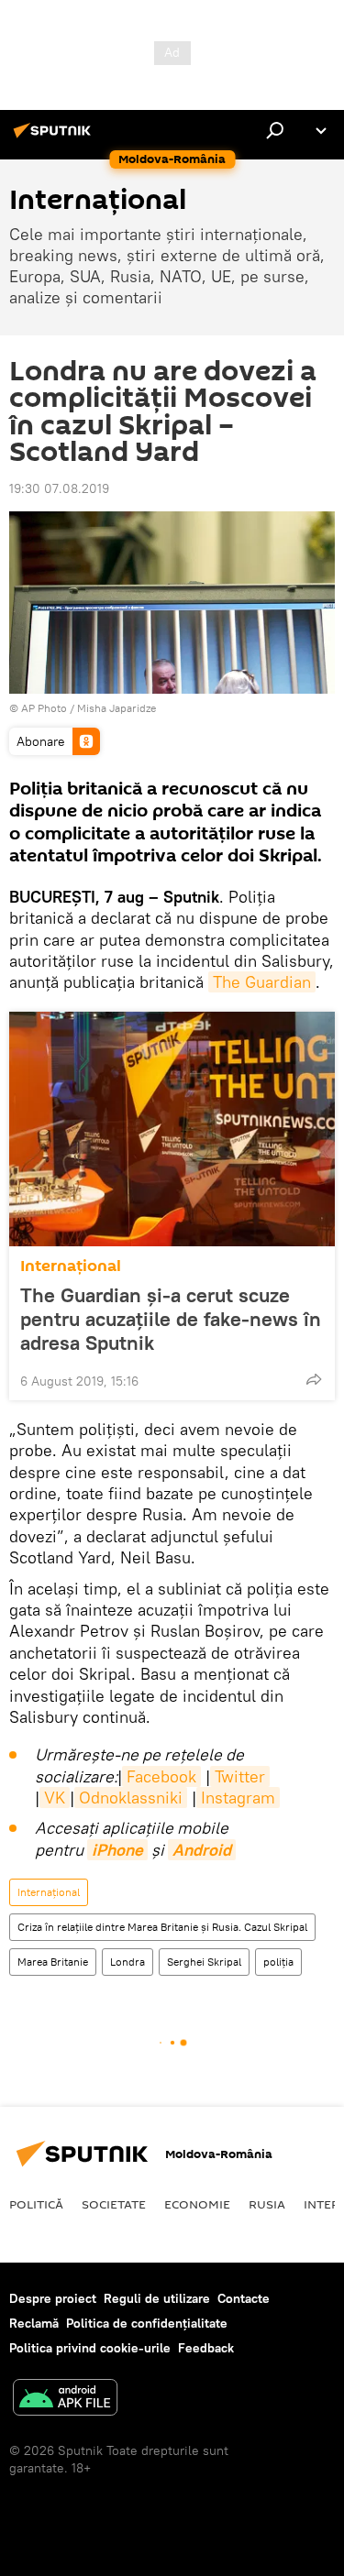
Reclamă (34, 2323)
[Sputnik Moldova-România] (55, 137)
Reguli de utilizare (157, 2298)
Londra (128, 1962)
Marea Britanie (53, 1962)
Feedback (206, 2348)
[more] (314, 1379)
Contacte (244, 2298)
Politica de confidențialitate (147, 2323)
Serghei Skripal (204, 1962)
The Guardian (262, 982)
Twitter (240, 1776)
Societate (114, 2204)
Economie (197, 2204)
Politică (36, 2204)
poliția (278, 1962)
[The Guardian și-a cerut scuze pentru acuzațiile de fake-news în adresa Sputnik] (172, 1129)
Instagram (238, 1798)
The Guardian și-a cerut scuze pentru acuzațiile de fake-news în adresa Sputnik (171, 1319)
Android (202, 1850)
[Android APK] (65, 2400)
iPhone (117, 1850)
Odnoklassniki (131, 1798)
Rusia (267, 2204)
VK (55, 1798)
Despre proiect (53, 2298)
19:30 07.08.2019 (59, 488)
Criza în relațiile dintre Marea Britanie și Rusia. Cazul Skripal (162, 1927)
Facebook (161, 1776)
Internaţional (71, 1266)
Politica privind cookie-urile (90, 2348)
